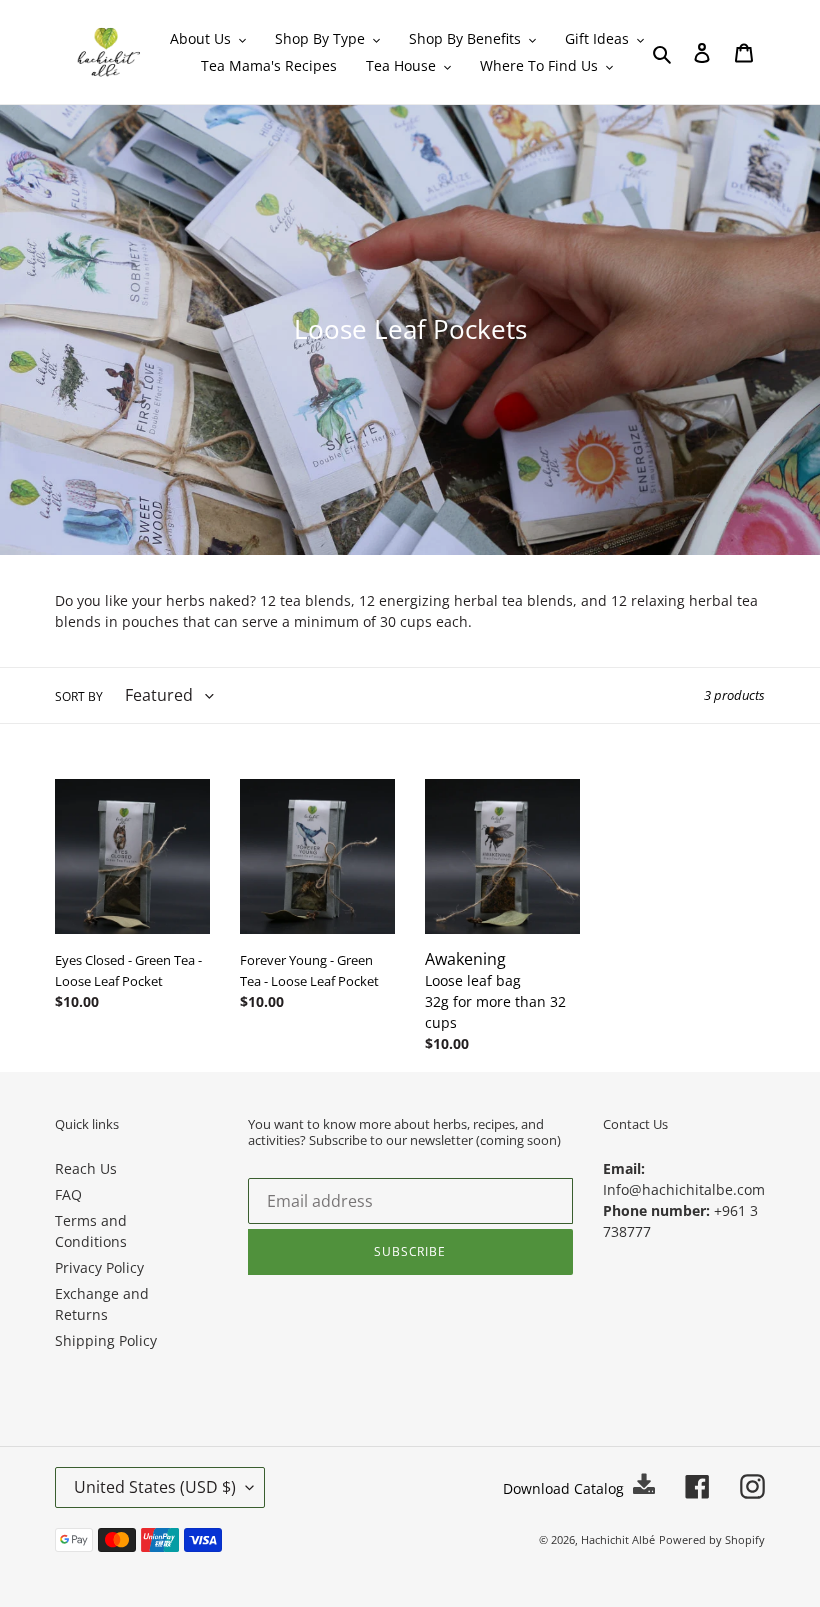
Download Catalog (565, 1488)
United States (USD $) (155, 1487)
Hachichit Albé (618, 1539)
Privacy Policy (99, 1267)
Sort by (79, 696)
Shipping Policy (106, 1340)
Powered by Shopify (712, 1539)
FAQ (68, 1194)
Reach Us (86, 1168)
